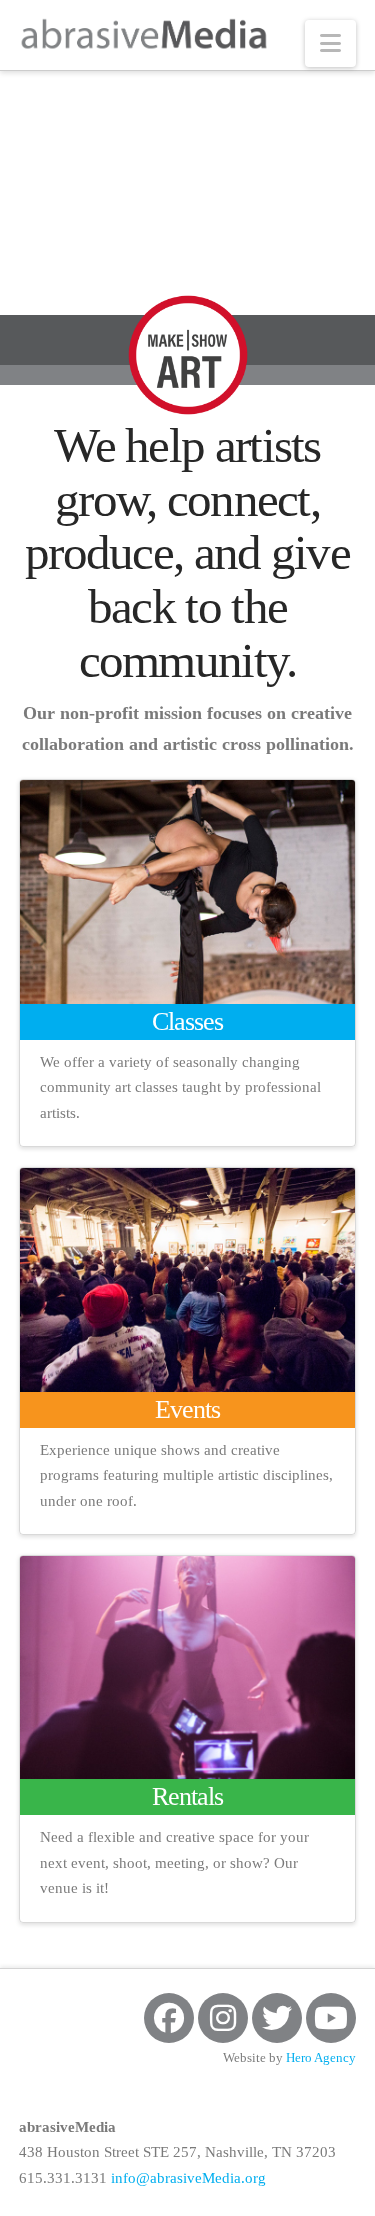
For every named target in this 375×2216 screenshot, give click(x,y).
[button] (330, 43)
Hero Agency (321, 2058)
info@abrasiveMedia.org (188, 2178)
